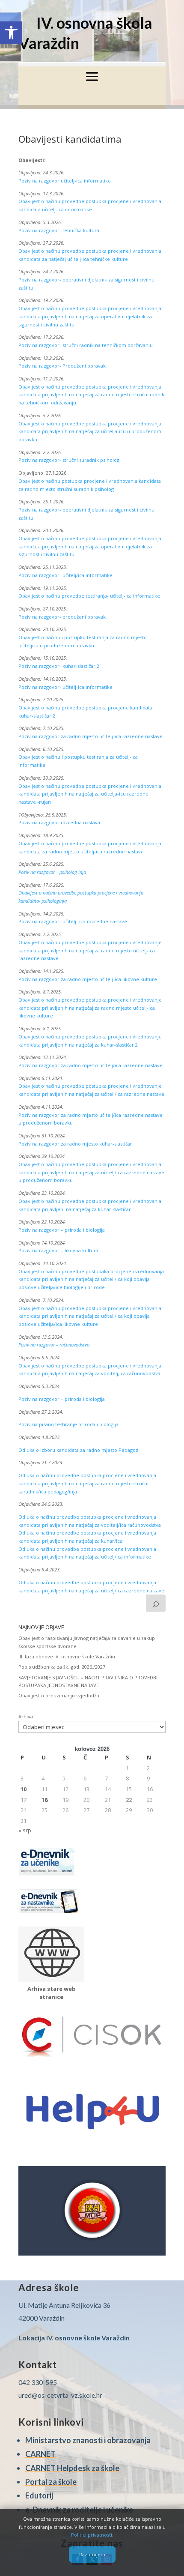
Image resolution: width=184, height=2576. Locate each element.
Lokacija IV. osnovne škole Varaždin (74, 2338)
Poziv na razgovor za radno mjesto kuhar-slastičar (75, 1144)
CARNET (40, 2454)
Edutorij (39, 2495)
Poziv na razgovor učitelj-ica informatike (65, 181)
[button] (11, 33)
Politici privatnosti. (92, 2535)
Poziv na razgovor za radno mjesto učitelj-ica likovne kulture (88, 979)
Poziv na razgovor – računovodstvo (54, 1345)
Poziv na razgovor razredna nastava (59, 822)
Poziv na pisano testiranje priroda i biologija (68, 1424)
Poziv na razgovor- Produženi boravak (62, 366)
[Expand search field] (156, 1603)
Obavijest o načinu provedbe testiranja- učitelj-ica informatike (89, 596)
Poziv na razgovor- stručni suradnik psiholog (69, 460)
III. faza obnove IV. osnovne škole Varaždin (67, 1656)
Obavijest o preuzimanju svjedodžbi (59, 1695)
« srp (25, 1830)
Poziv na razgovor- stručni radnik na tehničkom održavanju (86, 345)
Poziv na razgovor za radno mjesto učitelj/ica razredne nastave (91, 1065)
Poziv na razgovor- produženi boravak (63, 617)
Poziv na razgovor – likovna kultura (58, 1250)
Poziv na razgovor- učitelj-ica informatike (65, 687)
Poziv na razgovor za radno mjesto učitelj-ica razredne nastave (91, 736)
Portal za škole (51, 2482)
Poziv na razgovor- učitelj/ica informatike (65, 575)
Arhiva (26, 1716)
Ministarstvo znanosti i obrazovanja (88, 2440)
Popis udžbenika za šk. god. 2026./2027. (62, 1667)
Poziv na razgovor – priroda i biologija (62, 1230)
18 (45, 1800)
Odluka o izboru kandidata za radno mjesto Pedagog (78, 1450)
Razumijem (92, 2554)
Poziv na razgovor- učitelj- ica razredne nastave (73, 921)
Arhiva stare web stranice (52, 1993)
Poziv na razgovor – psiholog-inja (52, 872)
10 (24, 1789)
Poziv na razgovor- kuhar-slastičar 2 (59, 666)
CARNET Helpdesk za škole (72, 2468)
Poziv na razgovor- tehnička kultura (59, 230)
